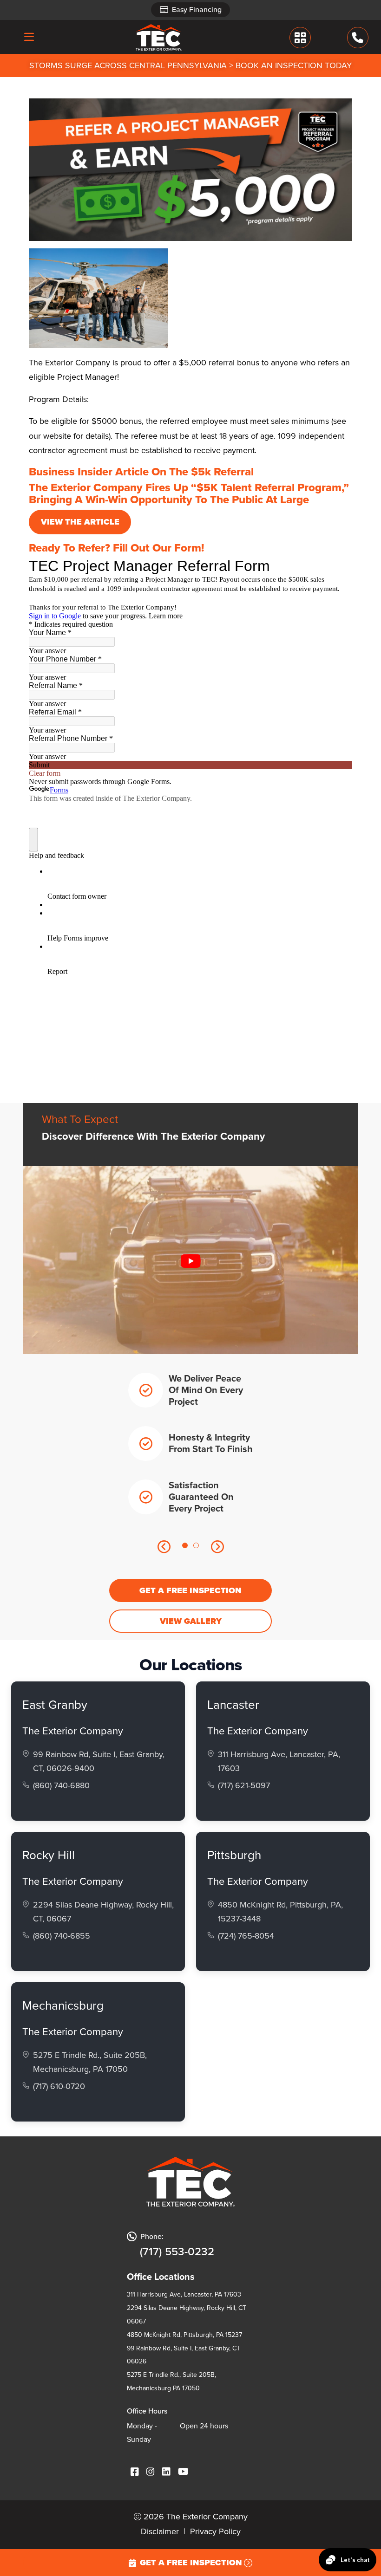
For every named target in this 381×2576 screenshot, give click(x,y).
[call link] (358, 37)
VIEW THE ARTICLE (80, 522)
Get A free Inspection (190, 1590)
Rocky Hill (49, 1855)
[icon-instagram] (151, 2472)
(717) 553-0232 (177, 2252)
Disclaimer (160, 2531)
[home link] (159, 37)
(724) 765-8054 (246, 1936)
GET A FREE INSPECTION (191, 2563)
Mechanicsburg (63, 2005)
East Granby (55, 1705)
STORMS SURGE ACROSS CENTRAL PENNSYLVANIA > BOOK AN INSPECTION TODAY (190, 65)
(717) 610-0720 (59, 2086)
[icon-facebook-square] (135, 2472)
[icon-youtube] (183, 2472)
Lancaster (233, 1705)
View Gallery (191, 1621)
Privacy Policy (215, 2531)
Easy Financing (197, 10)
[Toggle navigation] (29, 37)
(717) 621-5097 (244, 1785)
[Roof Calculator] (300, 37)
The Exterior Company (73, 1731)
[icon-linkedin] (166, 2472)
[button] (164, 1546)
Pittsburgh (234, 1855)
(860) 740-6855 (62, 1936)
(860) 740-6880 (61, 1785)
